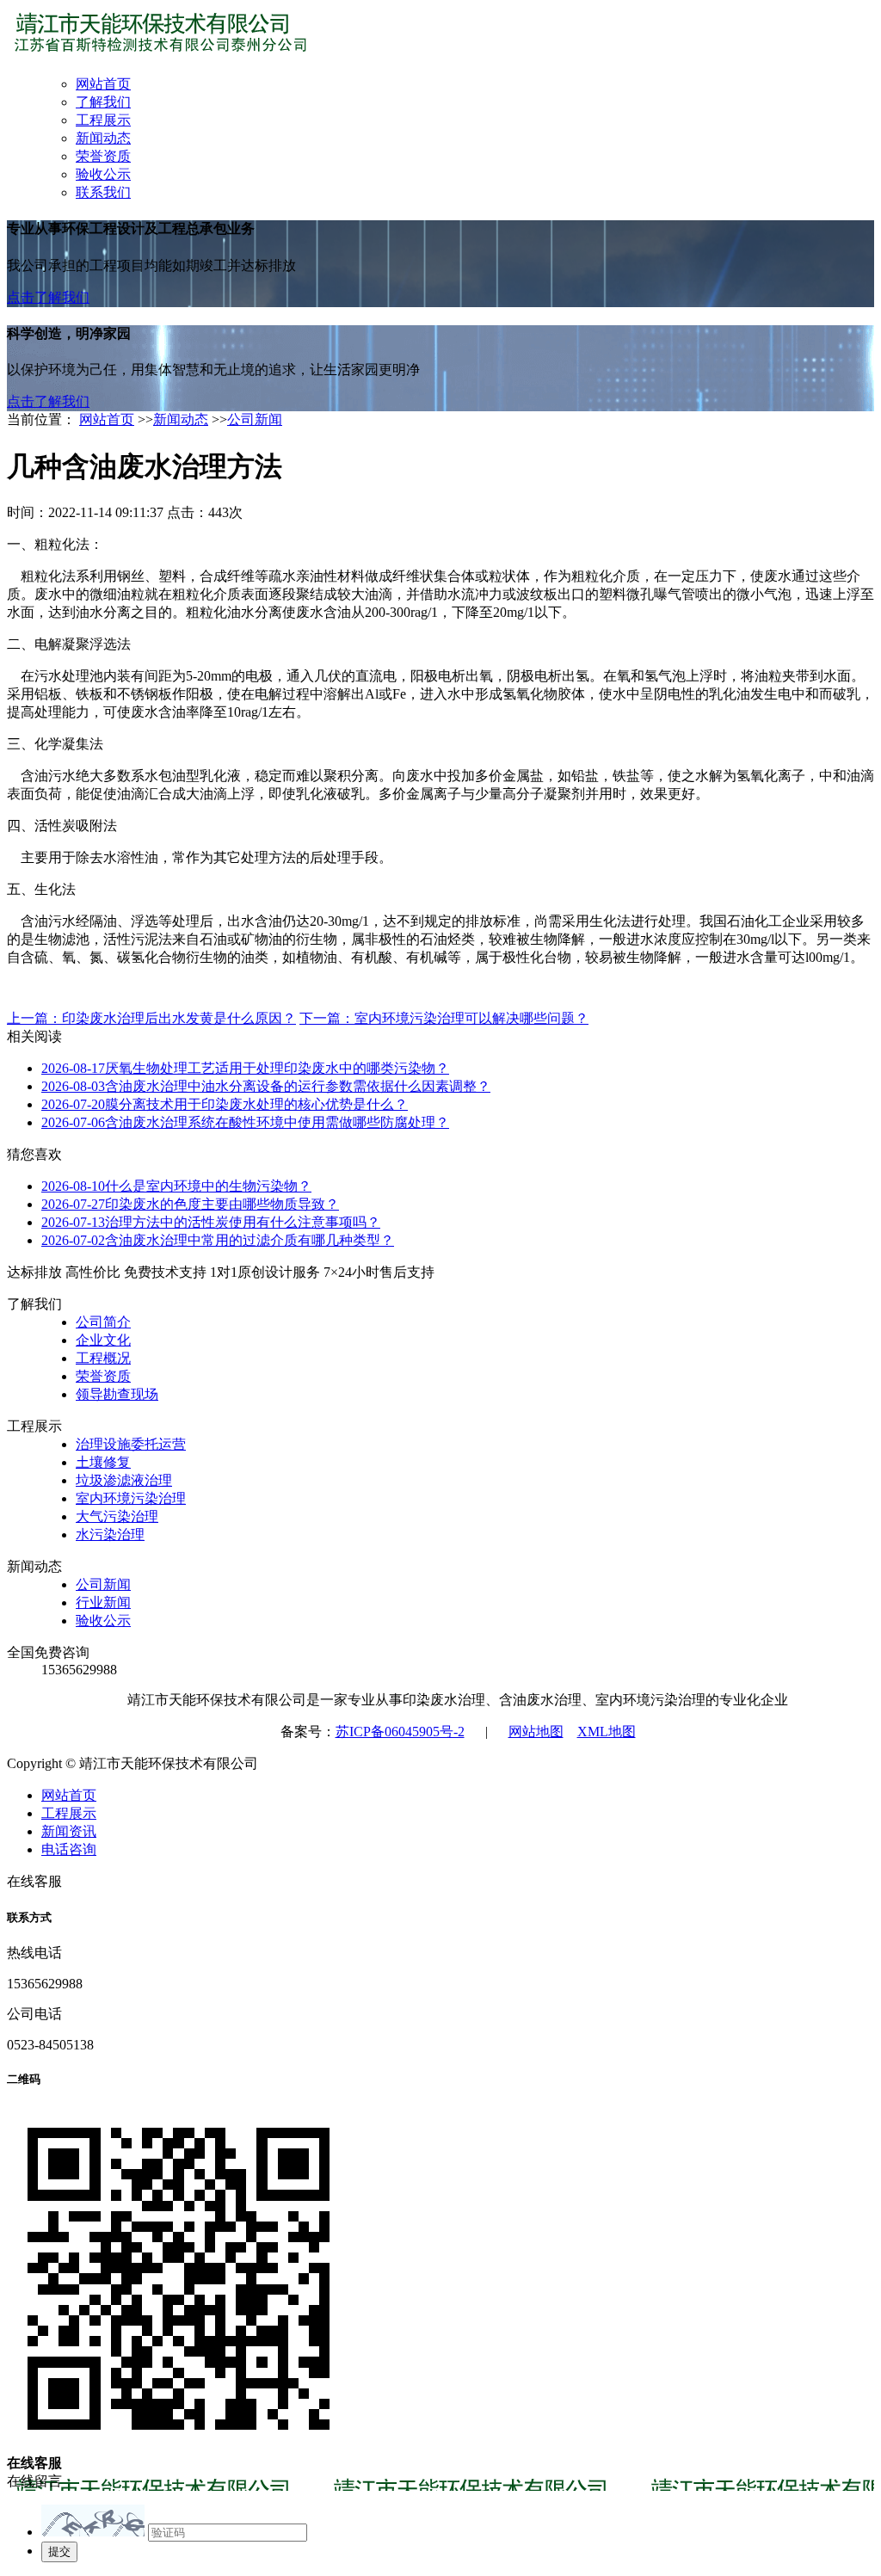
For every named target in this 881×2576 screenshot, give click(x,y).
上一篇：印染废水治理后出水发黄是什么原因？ (151, 1018)
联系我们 (103, 192)
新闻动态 (103, 138)
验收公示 (103, 174)
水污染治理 (110, 1535)
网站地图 (536, 1732)
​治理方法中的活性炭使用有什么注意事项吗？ (211, 1222)
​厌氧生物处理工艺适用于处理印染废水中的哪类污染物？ (245, 1068)
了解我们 (103, 102)
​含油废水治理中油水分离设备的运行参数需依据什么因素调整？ (266, 1086)
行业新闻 (103, 1602)
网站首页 (103, 84)
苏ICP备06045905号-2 (400, 1732)
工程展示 (103, 120)
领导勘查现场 (117, 1394)
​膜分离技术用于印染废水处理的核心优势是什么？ (225, 1104)
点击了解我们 (48, 297)
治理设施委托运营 (131, 1444)
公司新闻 (255, 419)
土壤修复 (103, 1462)
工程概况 (103, 1358)
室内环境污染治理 (131, 1498)
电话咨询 (69, 1849)
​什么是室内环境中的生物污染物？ (176, 1186)
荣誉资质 (103, 156)
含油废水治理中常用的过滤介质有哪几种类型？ (218, 1240)
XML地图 (607, 1732)
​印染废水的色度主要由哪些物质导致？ (190, 1204)
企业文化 (103, 1340)
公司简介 (103, 1322)
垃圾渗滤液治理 (124, 1480)
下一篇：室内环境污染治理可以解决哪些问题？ (444, 1018)
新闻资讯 (69, 1831)
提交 (59, 2551)
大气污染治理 (117, 1516)
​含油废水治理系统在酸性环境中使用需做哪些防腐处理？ (245, 1122)
